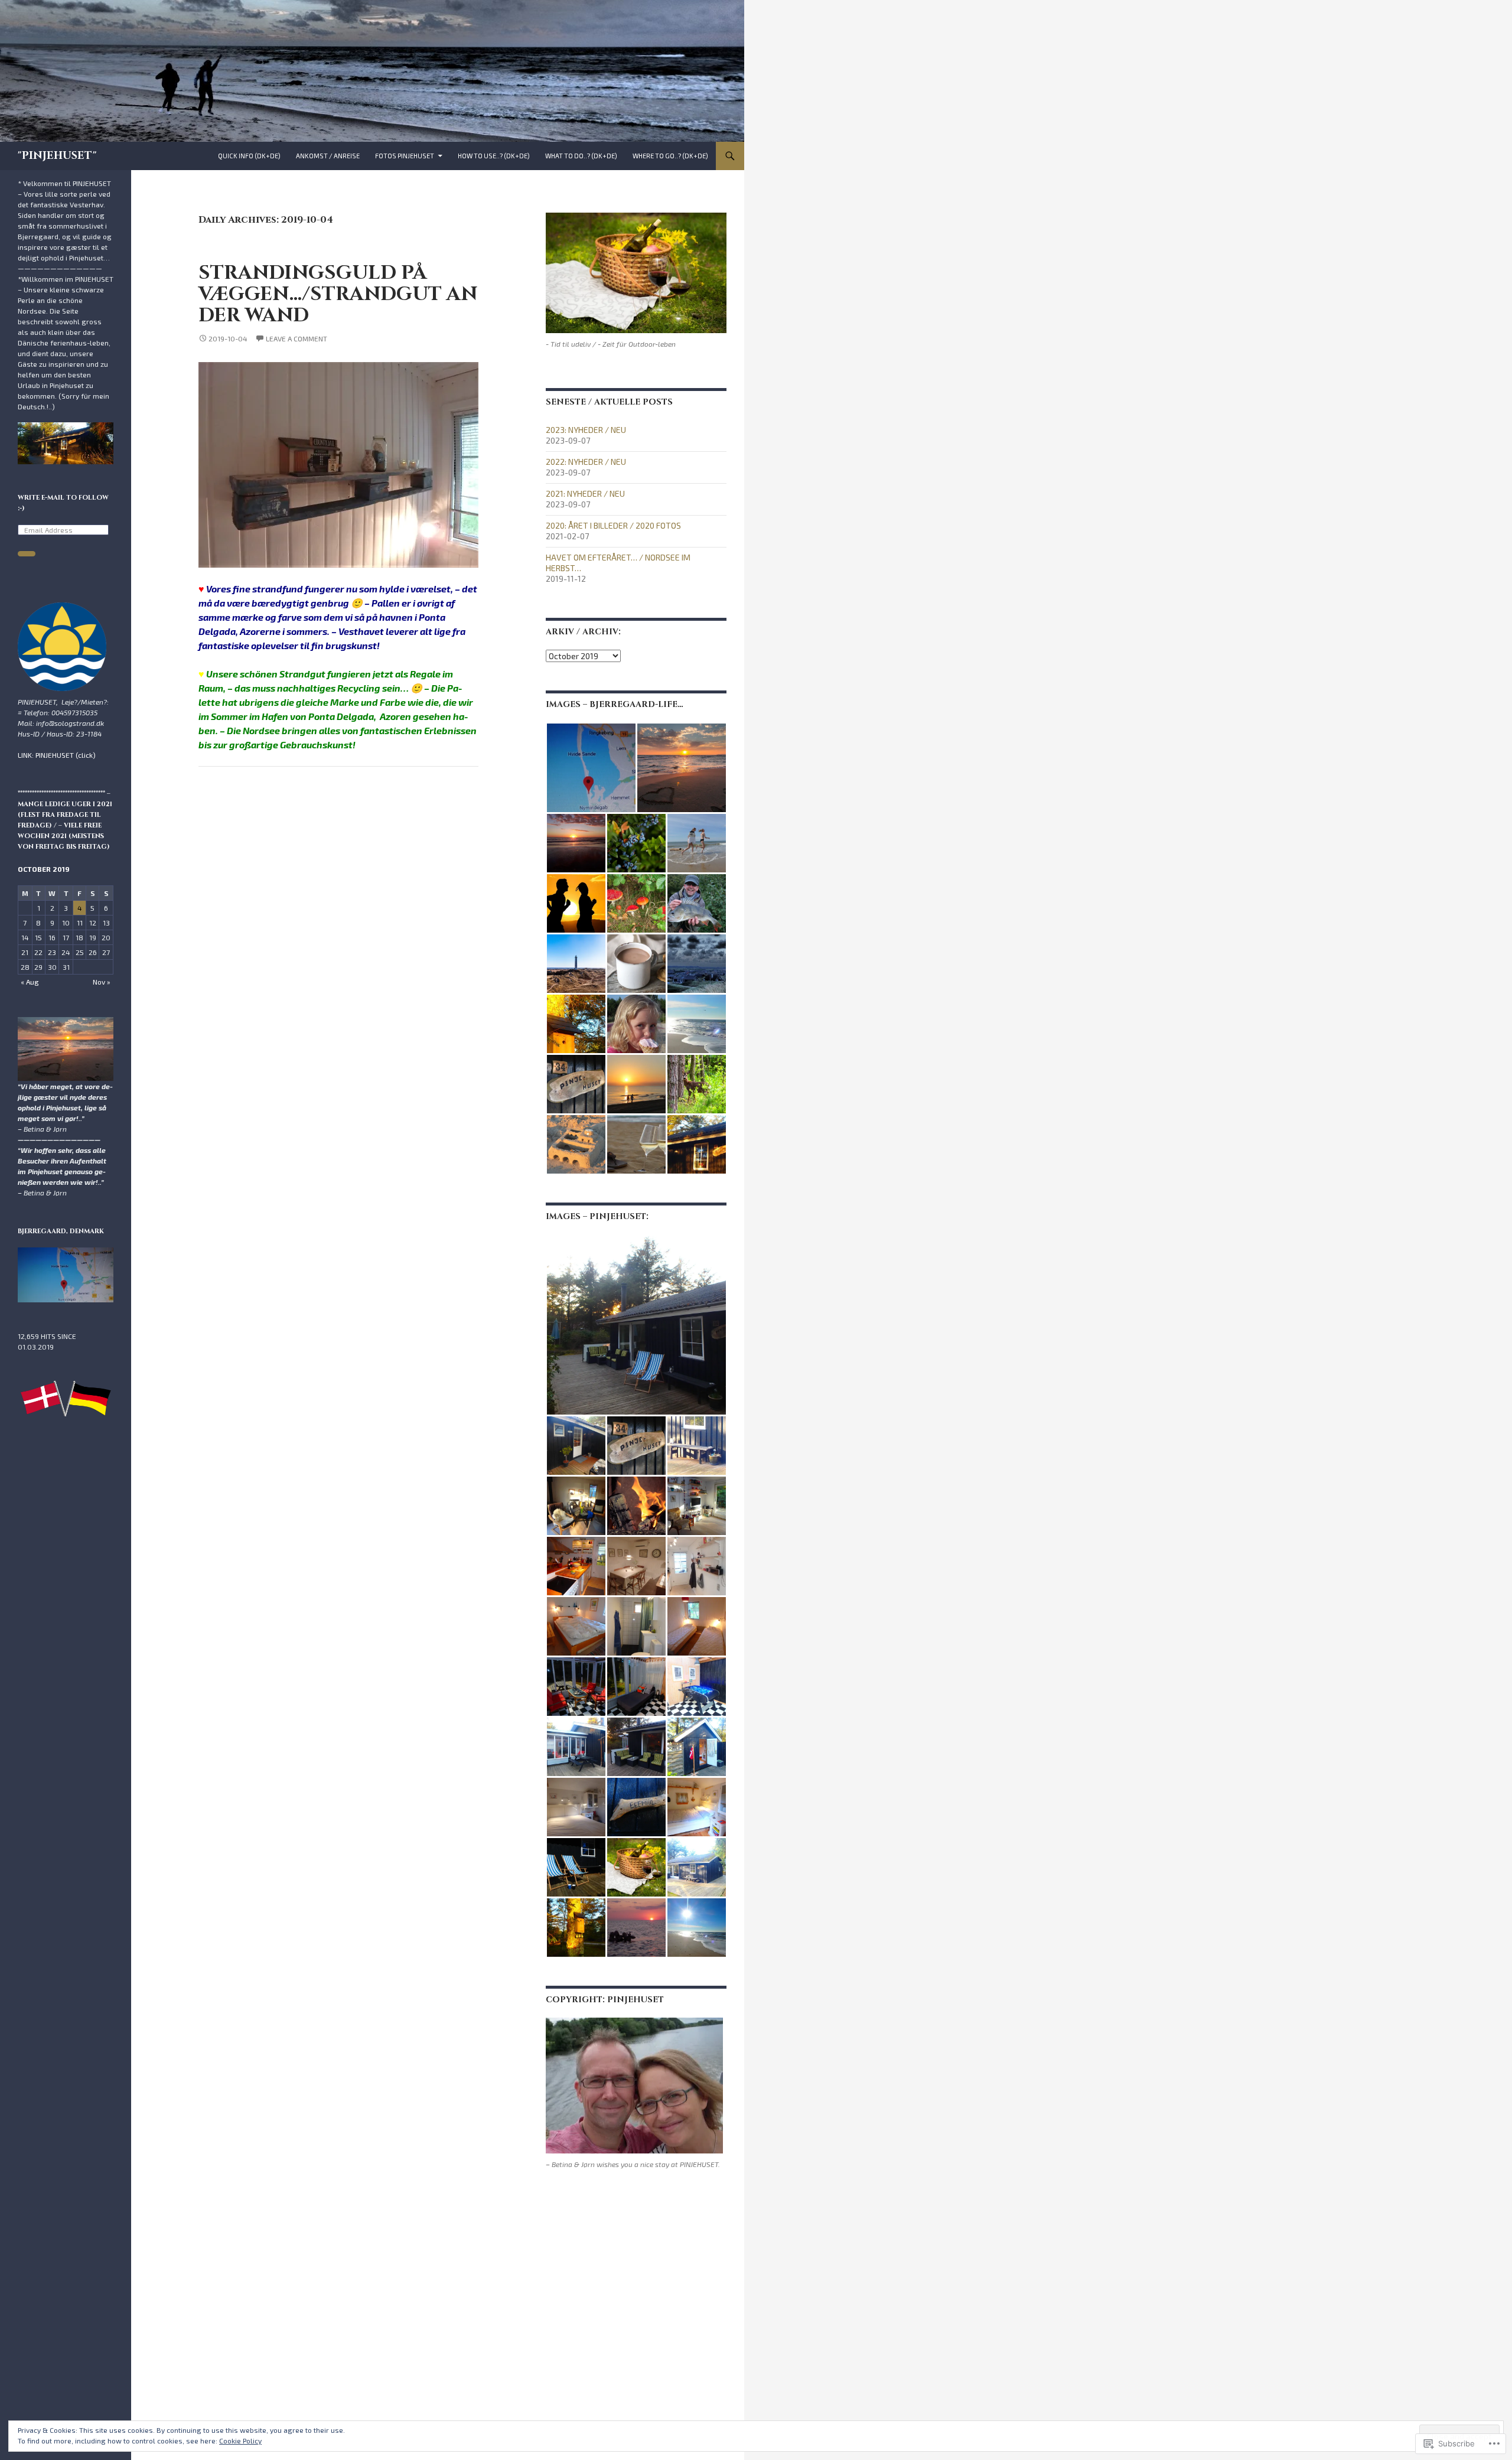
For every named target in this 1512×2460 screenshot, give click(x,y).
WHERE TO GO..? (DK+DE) (670, 156)
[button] (591, 768)
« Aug (30, 982)
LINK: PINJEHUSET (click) (57, 755)
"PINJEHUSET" (57, 156)
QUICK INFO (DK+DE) (249, 156)
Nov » (102, 982)
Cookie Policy (240, 2441)
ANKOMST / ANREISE (328, 156)
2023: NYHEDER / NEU (586, 430)
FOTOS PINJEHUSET (405, 156)
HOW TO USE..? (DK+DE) (494, 156)
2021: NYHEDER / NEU (585, 493)
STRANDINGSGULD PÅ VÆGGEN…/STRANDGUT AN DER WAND (338, 294)
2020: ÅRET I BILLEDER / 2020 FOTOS (613, 525)
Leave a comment (296, 338)
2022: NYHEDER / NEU (586, 462)
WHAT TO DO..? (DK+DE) (581, 156)
